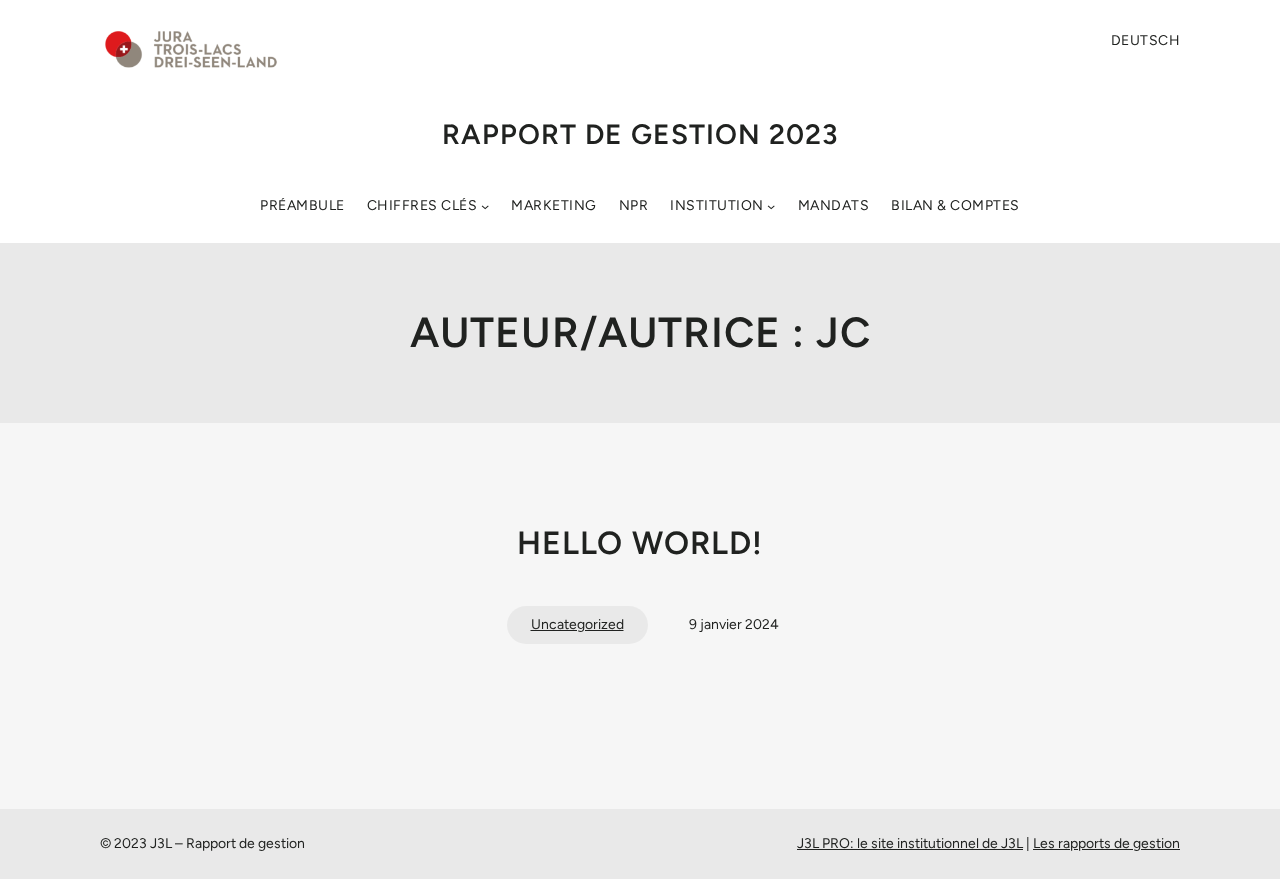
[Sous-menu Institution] (771, 206)
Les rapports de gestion (1106, 843)
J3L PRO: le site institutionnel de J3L (910, 843)
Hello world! (640, 543)
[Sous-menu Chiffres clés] (485, 206)
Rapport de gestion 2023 (640, 134)
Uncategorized (577, 624)
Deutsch (1146, 40)
